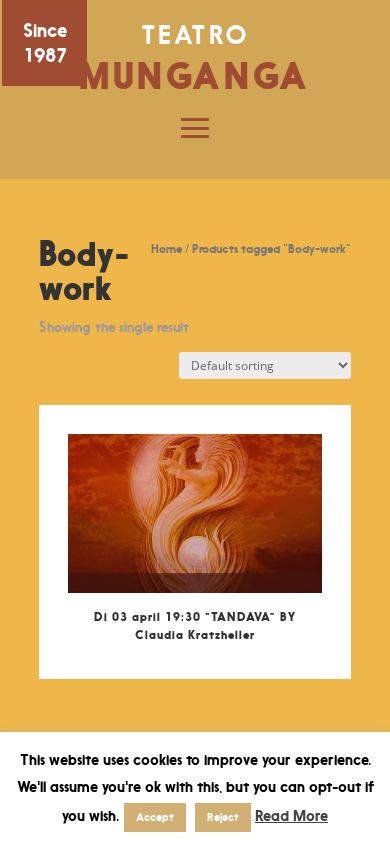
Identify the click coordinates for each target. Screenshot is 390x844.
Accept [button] (155, 817)
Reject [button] (223, 817)
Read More (291, 815)
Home (166, 248)
